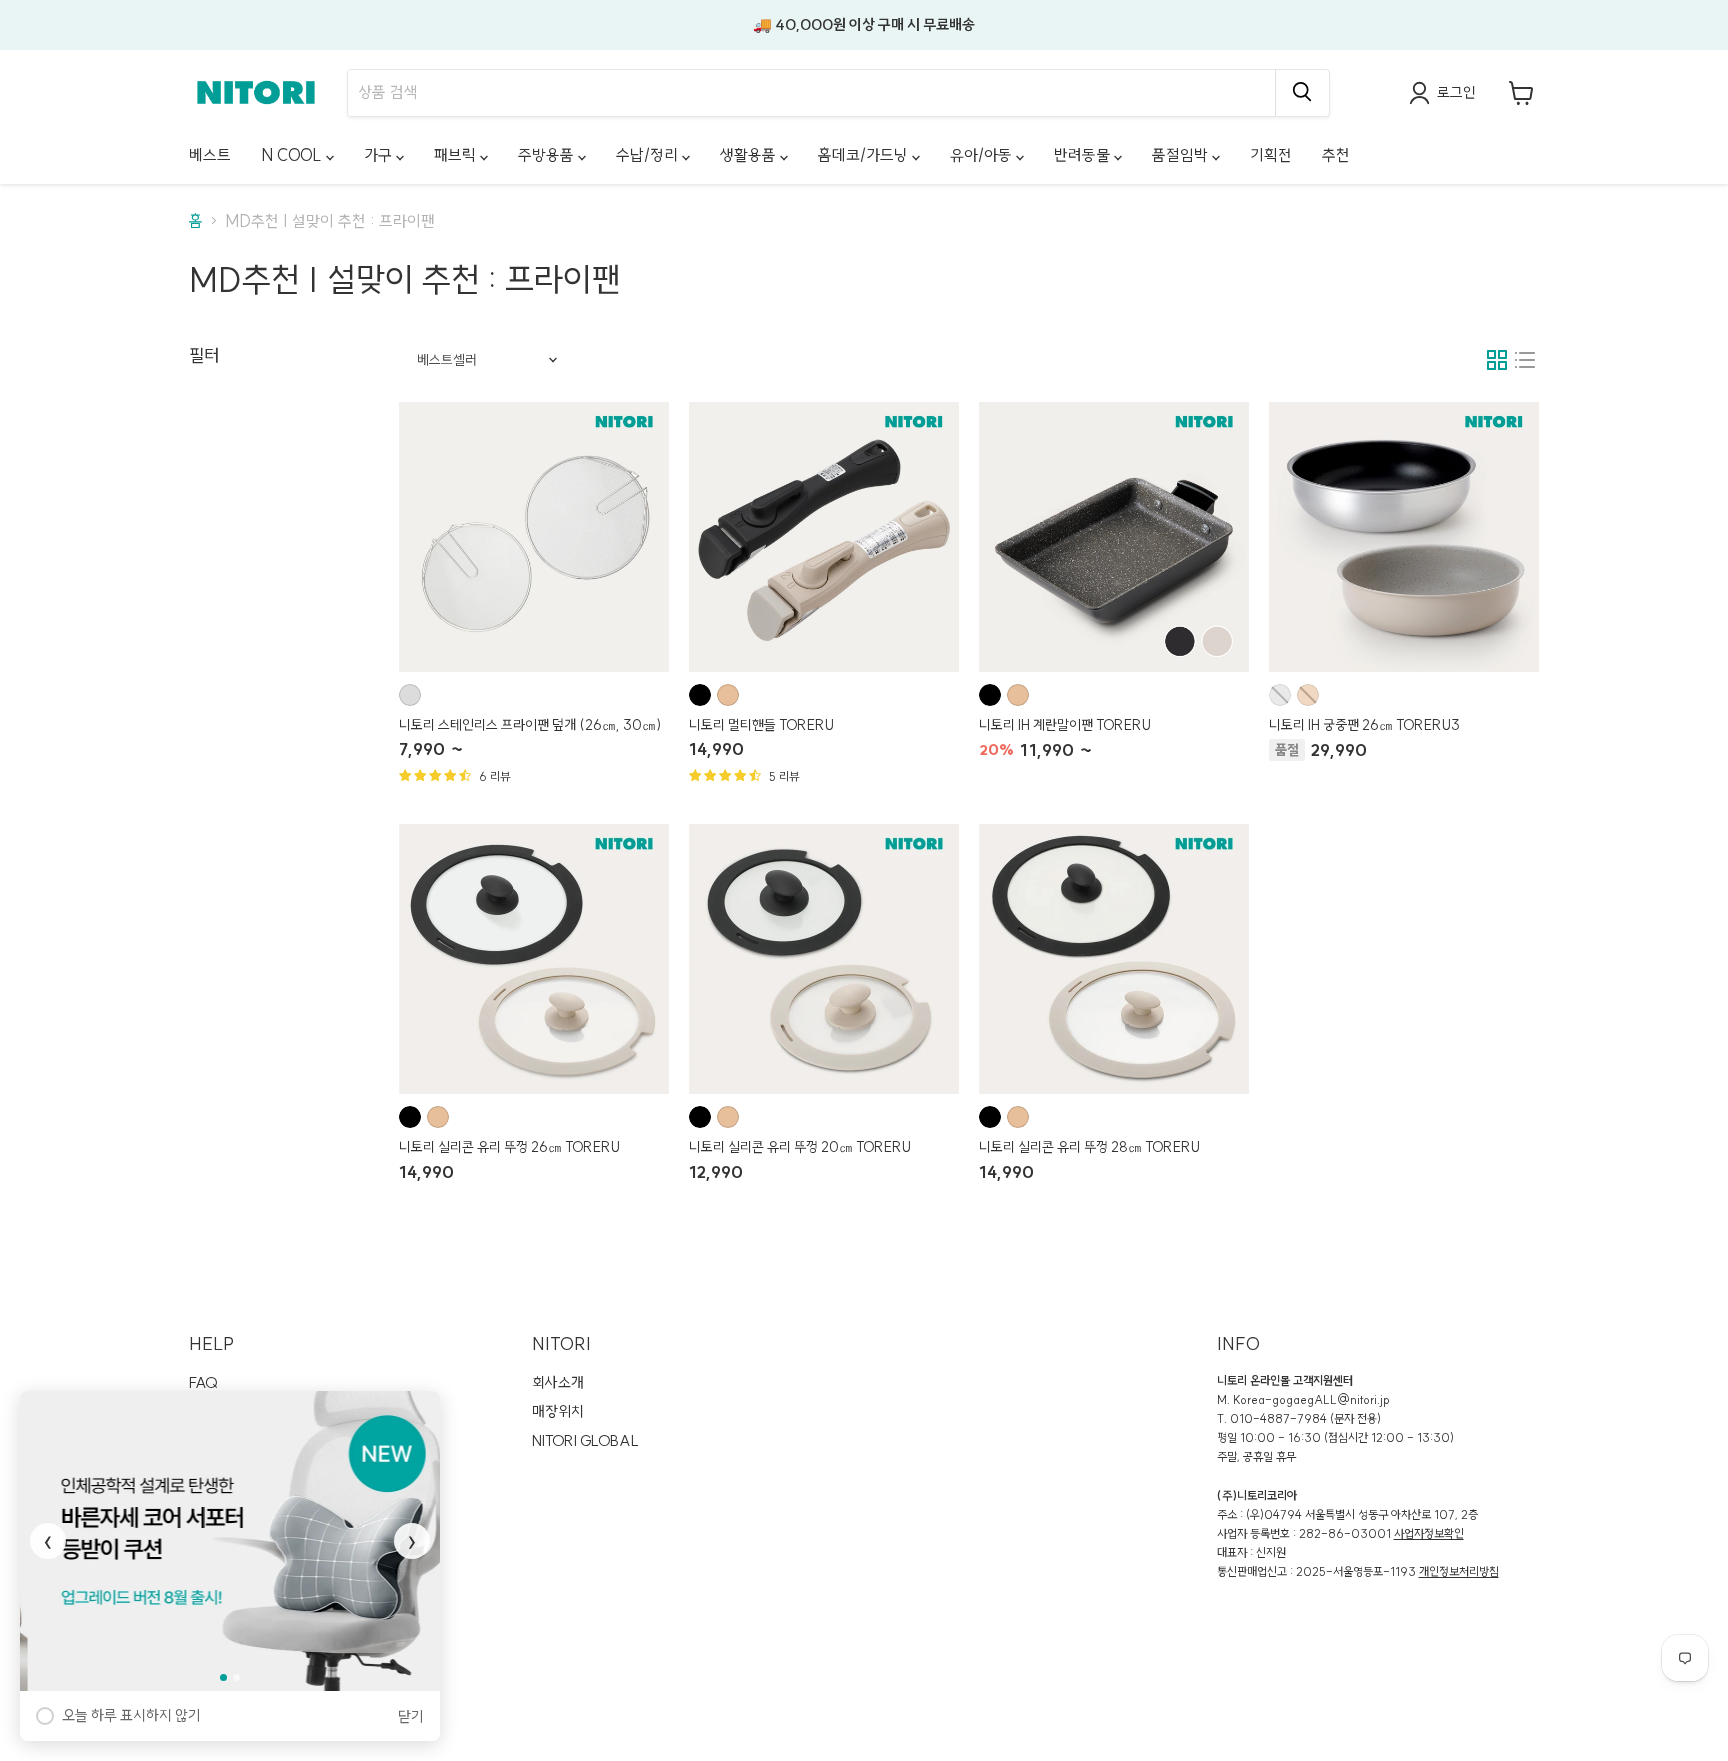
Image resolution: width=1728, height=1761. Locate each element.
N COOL (293, 155)
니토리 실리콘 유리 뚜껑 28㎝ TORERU (1089, 1147)
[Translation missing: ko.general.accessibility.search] (1302, 93)
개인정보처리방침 (1459, 1571)
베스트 (210, 155)
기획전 (1271, 155)
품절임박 (1182, 155)
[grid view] (1497, 360)
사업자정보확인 (1429, 1533)
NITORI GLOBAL (585, 1440)
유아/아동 (983, 155)
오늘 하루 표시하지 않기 (131, 1715)
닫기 (411, 1716)
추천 (1336, 155)
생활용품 (750, 155)
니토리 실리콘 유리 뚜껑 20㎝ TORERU (800, 1147)
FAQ (203, 1382)
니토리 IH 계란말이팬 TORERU (1065, 725)
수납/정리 (649, 155)
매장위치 (558, 1411)
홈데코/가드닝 (865, 155)
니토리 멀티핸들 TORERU (761, 725)
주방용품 (548, 155)
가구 (380, 155)
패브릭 (457, 155)
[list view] (1525, 360)
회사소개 (558, 1382)
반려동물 (1084, 155)
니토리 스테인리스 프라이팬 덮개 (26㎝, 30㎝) (530, 725)
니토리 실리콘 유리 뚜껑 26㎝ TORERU (509, 1147)
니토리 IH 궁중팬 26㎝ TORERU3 (1364, 725)
